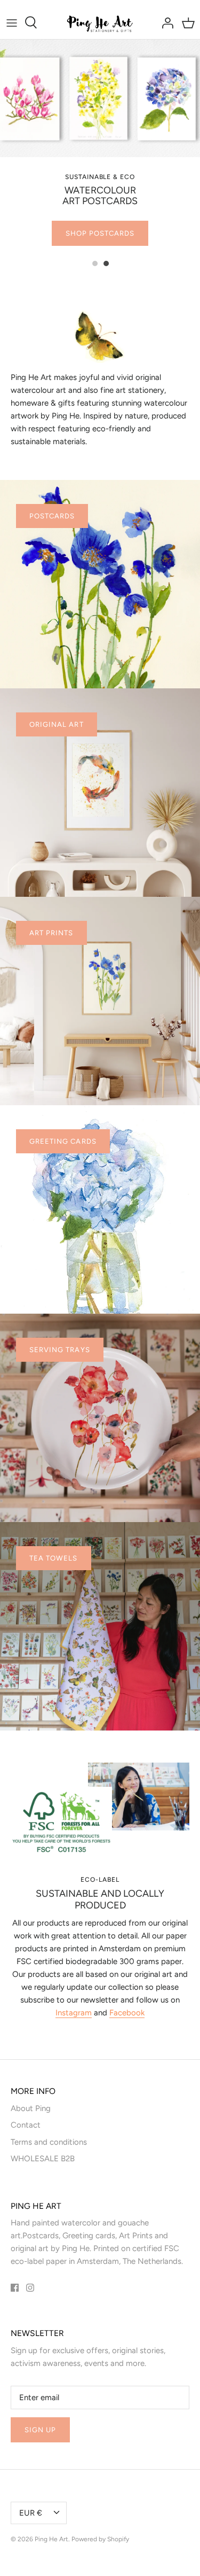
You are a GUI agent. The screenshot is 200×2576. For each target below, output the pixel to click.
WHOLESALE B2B (43, 2159)
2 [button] (112, 259)
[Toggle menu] (12, 22)
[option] (100, 147)
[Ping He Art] (100, 23)
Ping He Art (51, 2539)
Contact (26, 2125)
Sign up (40, 2430)
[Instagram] (30, 2288)
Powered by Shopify (100, 2539)
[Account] (165, 22)
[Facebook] (15, 2288)
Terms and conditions (49, 2142)
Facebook (127, 2013)
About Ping (31, 2108)
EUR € (31, 2513)
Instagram (74, 2013)
